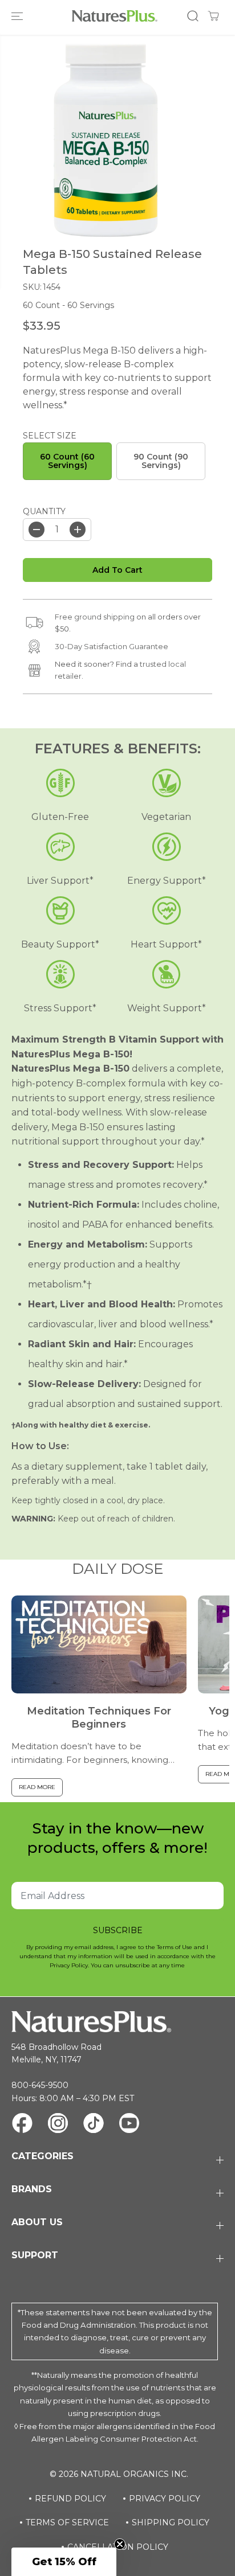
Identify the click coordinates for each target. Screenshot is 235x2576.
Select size (50, 436)
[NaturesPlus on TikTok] (94, 2125)
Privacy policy (165, 2499)
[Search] (193, 16)
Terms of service (67, 2522)
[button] (18, 16)
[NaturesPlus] (115, 16)
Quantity (44, 511)
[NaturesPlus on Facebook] (22, 2125)
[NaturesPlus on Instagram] (58, 2125)
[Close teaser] (120, 2544)
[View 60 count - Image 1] (106, 140)
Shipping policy (171, 2522)
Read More (37, 1787)
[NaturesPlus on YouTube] (129, 2125)
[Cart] (213, 16)
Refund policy (70, 2499)
